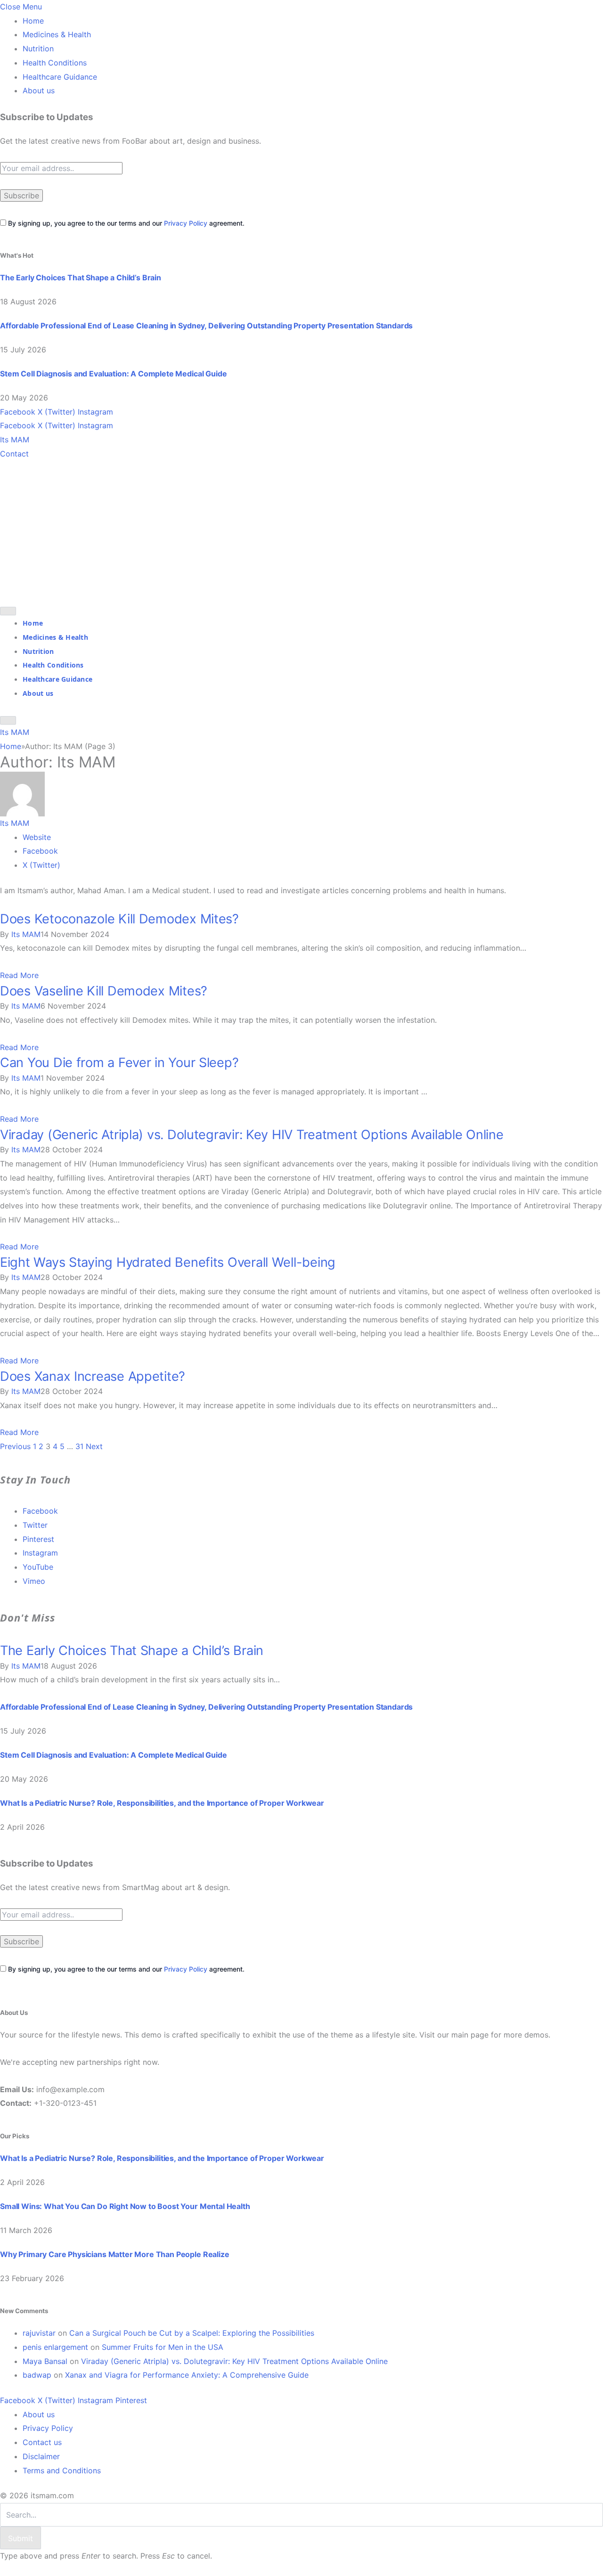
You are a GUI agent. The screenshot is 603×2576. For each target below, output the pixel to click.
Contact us (42, 2442)
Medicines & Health (57, 34)
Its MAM (15, 823)
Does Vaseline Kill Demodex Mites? (104, 991)
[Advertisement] (301, 531)
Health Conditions (55, 63)
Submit (20, 2538)
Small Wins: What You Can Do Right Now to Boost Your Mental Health (125, 2206)
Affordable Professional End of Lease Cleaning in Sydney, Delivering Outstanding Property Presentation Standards (206, 326)
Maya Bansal (45, 2361)
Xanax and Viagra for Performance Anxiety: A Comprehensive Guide (187, 2375)
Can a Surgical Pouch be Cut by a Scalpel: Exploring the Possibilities (192, 2333)
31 (79, 1446)
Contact (14, 454)
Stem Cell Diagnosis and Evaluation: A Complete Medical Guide (113, 374)
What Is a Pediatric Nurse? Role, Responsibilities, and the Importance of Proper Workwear (162, 1803)
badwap (37, 2375)
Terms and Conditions (62, 2470)
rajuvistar (39, 2333)
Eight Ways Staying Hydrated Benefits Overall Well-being (168, 1262)
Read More (19, 975)
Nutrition (38, 49)
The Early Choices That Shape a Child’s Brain (81, 277)
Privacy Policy (186, 223)
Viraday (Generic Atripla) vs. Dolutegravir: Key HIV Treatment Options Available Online (252, 1135)
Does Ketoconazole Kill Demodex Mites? (119, 919)
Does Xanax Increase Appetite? (93, 1376)
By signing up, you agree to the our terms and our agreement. (125, 223)
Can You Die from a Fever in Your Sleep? (119, 1063)
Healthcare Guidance (60, 77)
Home (33, 21)
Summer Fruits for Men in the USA (163, 2347)
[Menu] (8, 611)
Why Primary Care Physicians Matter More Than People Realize (115, 2254)
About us (39, 90)
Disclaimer (41, 2456)
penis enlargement (55, 2347)
